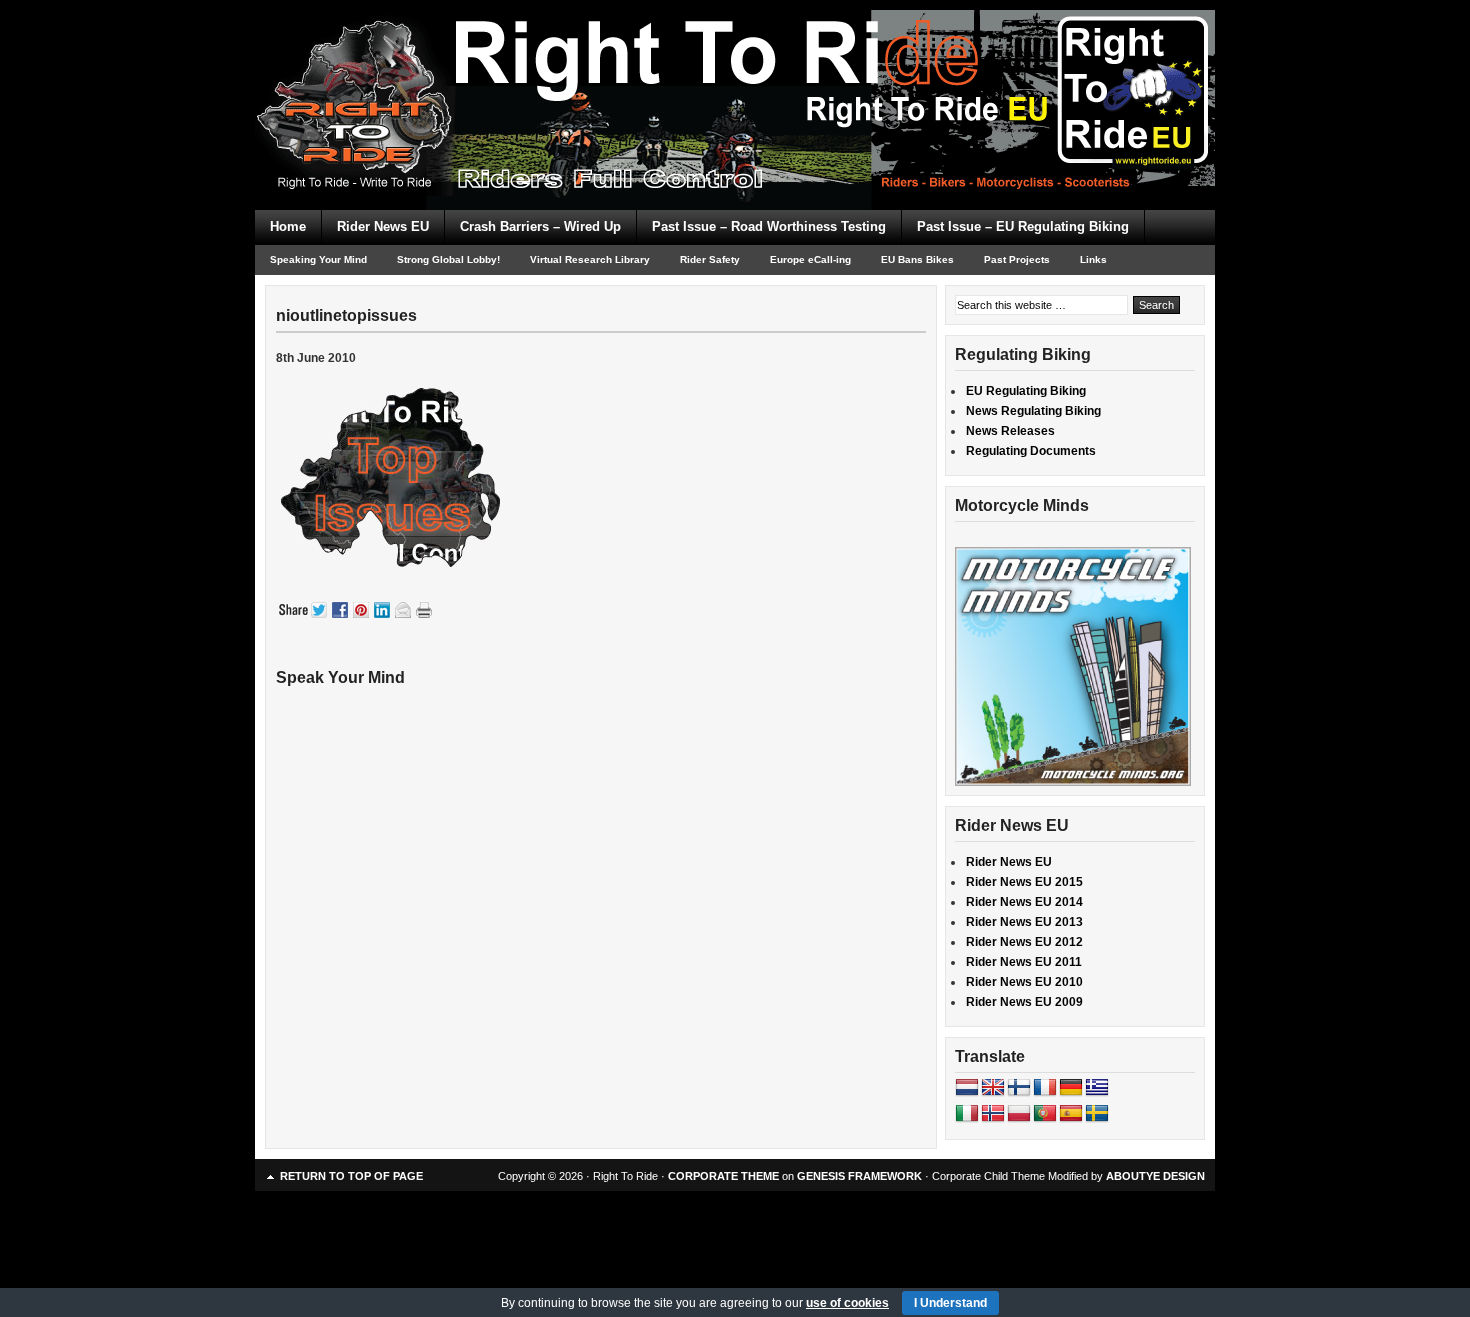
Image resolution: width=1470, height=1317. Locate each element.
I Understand (950, 1303)
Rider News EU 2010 (1024, 982)
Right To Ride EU (735, 70)
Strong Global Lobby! (448, 259)
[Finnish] (1019, 1088)
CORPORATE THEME (723, 1176)
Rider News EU (383, 226)
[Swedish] (1097, 1114)
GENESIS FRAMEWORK (859, 1176)
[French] (1045, 1088)
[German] (1071, 1088)
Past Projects (1017, 259)
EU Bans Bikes (917, 259)
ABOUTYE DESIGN (1155, 1176)
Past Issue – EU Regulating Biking (1023, 226)
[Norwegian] (993, 1114)
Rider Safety (710, 259)
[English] (993, 1088)
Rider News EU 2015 (1024, 882)
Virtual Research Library (590, 259)
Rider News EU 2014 (1024, 902)
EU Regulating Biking (1026, 391)
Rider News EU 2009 (1024, 1002)
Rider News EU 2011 (1024, 962)
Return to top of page (351, 1176)
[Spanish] (1071, 1114)
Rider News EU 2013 (1024, 922)
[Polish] (1019, 1114)
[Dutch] (967, 1088)
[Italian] (967, 1114)
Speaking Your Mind (318, 259)
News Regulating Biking (1033, 411)
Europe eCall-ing (810, 259)
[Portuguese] (1045, 1114)
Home (288, 226)
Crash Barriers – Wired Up (540, 226)
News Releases (1010, 431)
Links (1093, 259)
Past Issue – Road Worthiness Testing (769, 226)
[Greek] (1097, 1088)
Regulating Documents (1031, 451)
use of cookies (847, 1303)
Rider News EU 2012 (1024, 942)
